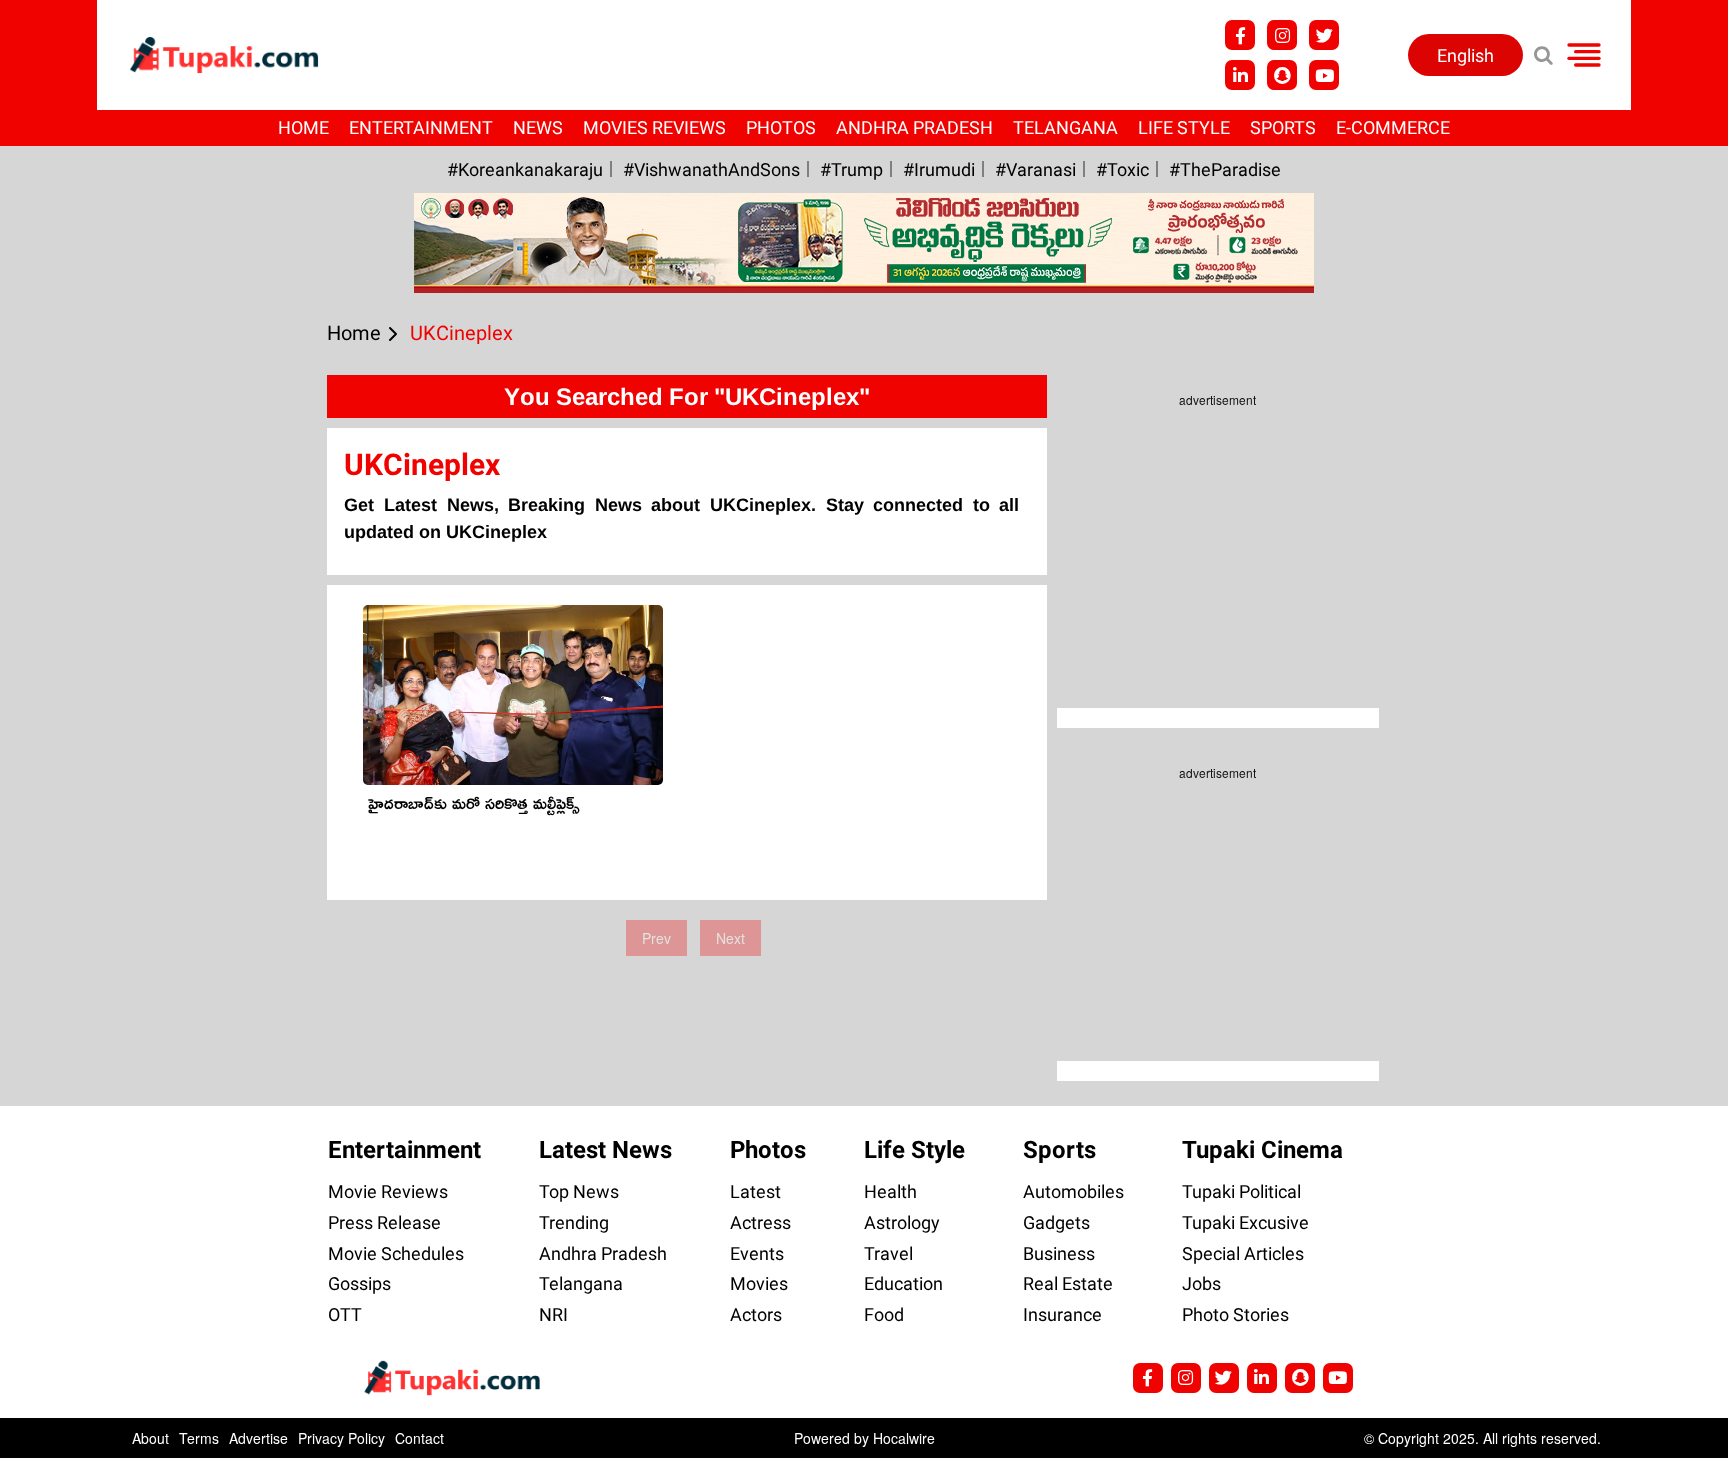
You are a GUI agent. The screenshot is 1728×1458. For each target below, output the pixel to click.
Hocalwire (904, 1438)
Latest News (605, 1150)
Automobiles (1073, 1191)
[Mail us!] (1338, 1378)
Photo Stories (1235, 1314)
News (538, 127)
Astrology (902, 1222)
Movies (759, 1283)
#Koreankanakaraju (525, 169)
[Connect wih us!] (1240, 75)
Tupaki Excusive (1245, 1222)
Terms (199, 1438)
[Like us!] (1240, 35)
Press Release (384, 1222)
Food (884, 1314)
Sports (1283, 127)
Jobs (1201, 1283)
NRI (553, 1314)
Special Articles (1243, 1253)
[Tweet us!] (1324, 35)
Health (890, 1191)
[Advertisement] (90, 612)
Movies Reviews (654, 127)
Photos (781, 127)
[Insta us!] (1282, 35)
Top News (579, 1191)
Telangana (1065, 127)
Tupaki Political (1241, 1191)
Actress (760, 1222)
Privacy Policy (341, 1438)
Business (1059, 1253)
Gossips (359, 1283)
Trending (574, 1222)
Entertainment (421, 127)
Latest (755, 1191)
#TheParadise (1225, 169)
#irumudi (939, 169)
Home (303, 127)
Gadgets (1056, 1222)
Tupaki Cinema (1262, 1150)
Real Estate (1068, 1283)
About (150, 1438)
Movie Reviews (388, 1191)
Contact (419, 1438)
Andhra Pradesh (914, 127)
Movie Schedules (396, 1253)
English (1465, 55)
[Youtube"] (1324, 75)
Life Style (1184, 127)
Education (903, 1283)
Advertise (258, 1438)
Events (757, 1253)
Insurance (1062, 1314)
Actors (756, 1314)
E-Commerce (1393, 127)
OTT (345, 1314)
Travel (888, 1253)
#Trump (851, 169)
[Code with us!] (1282, 75)
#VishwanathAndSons (711, 169)
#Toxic (1122, 169)
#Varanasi (1035, 169)
